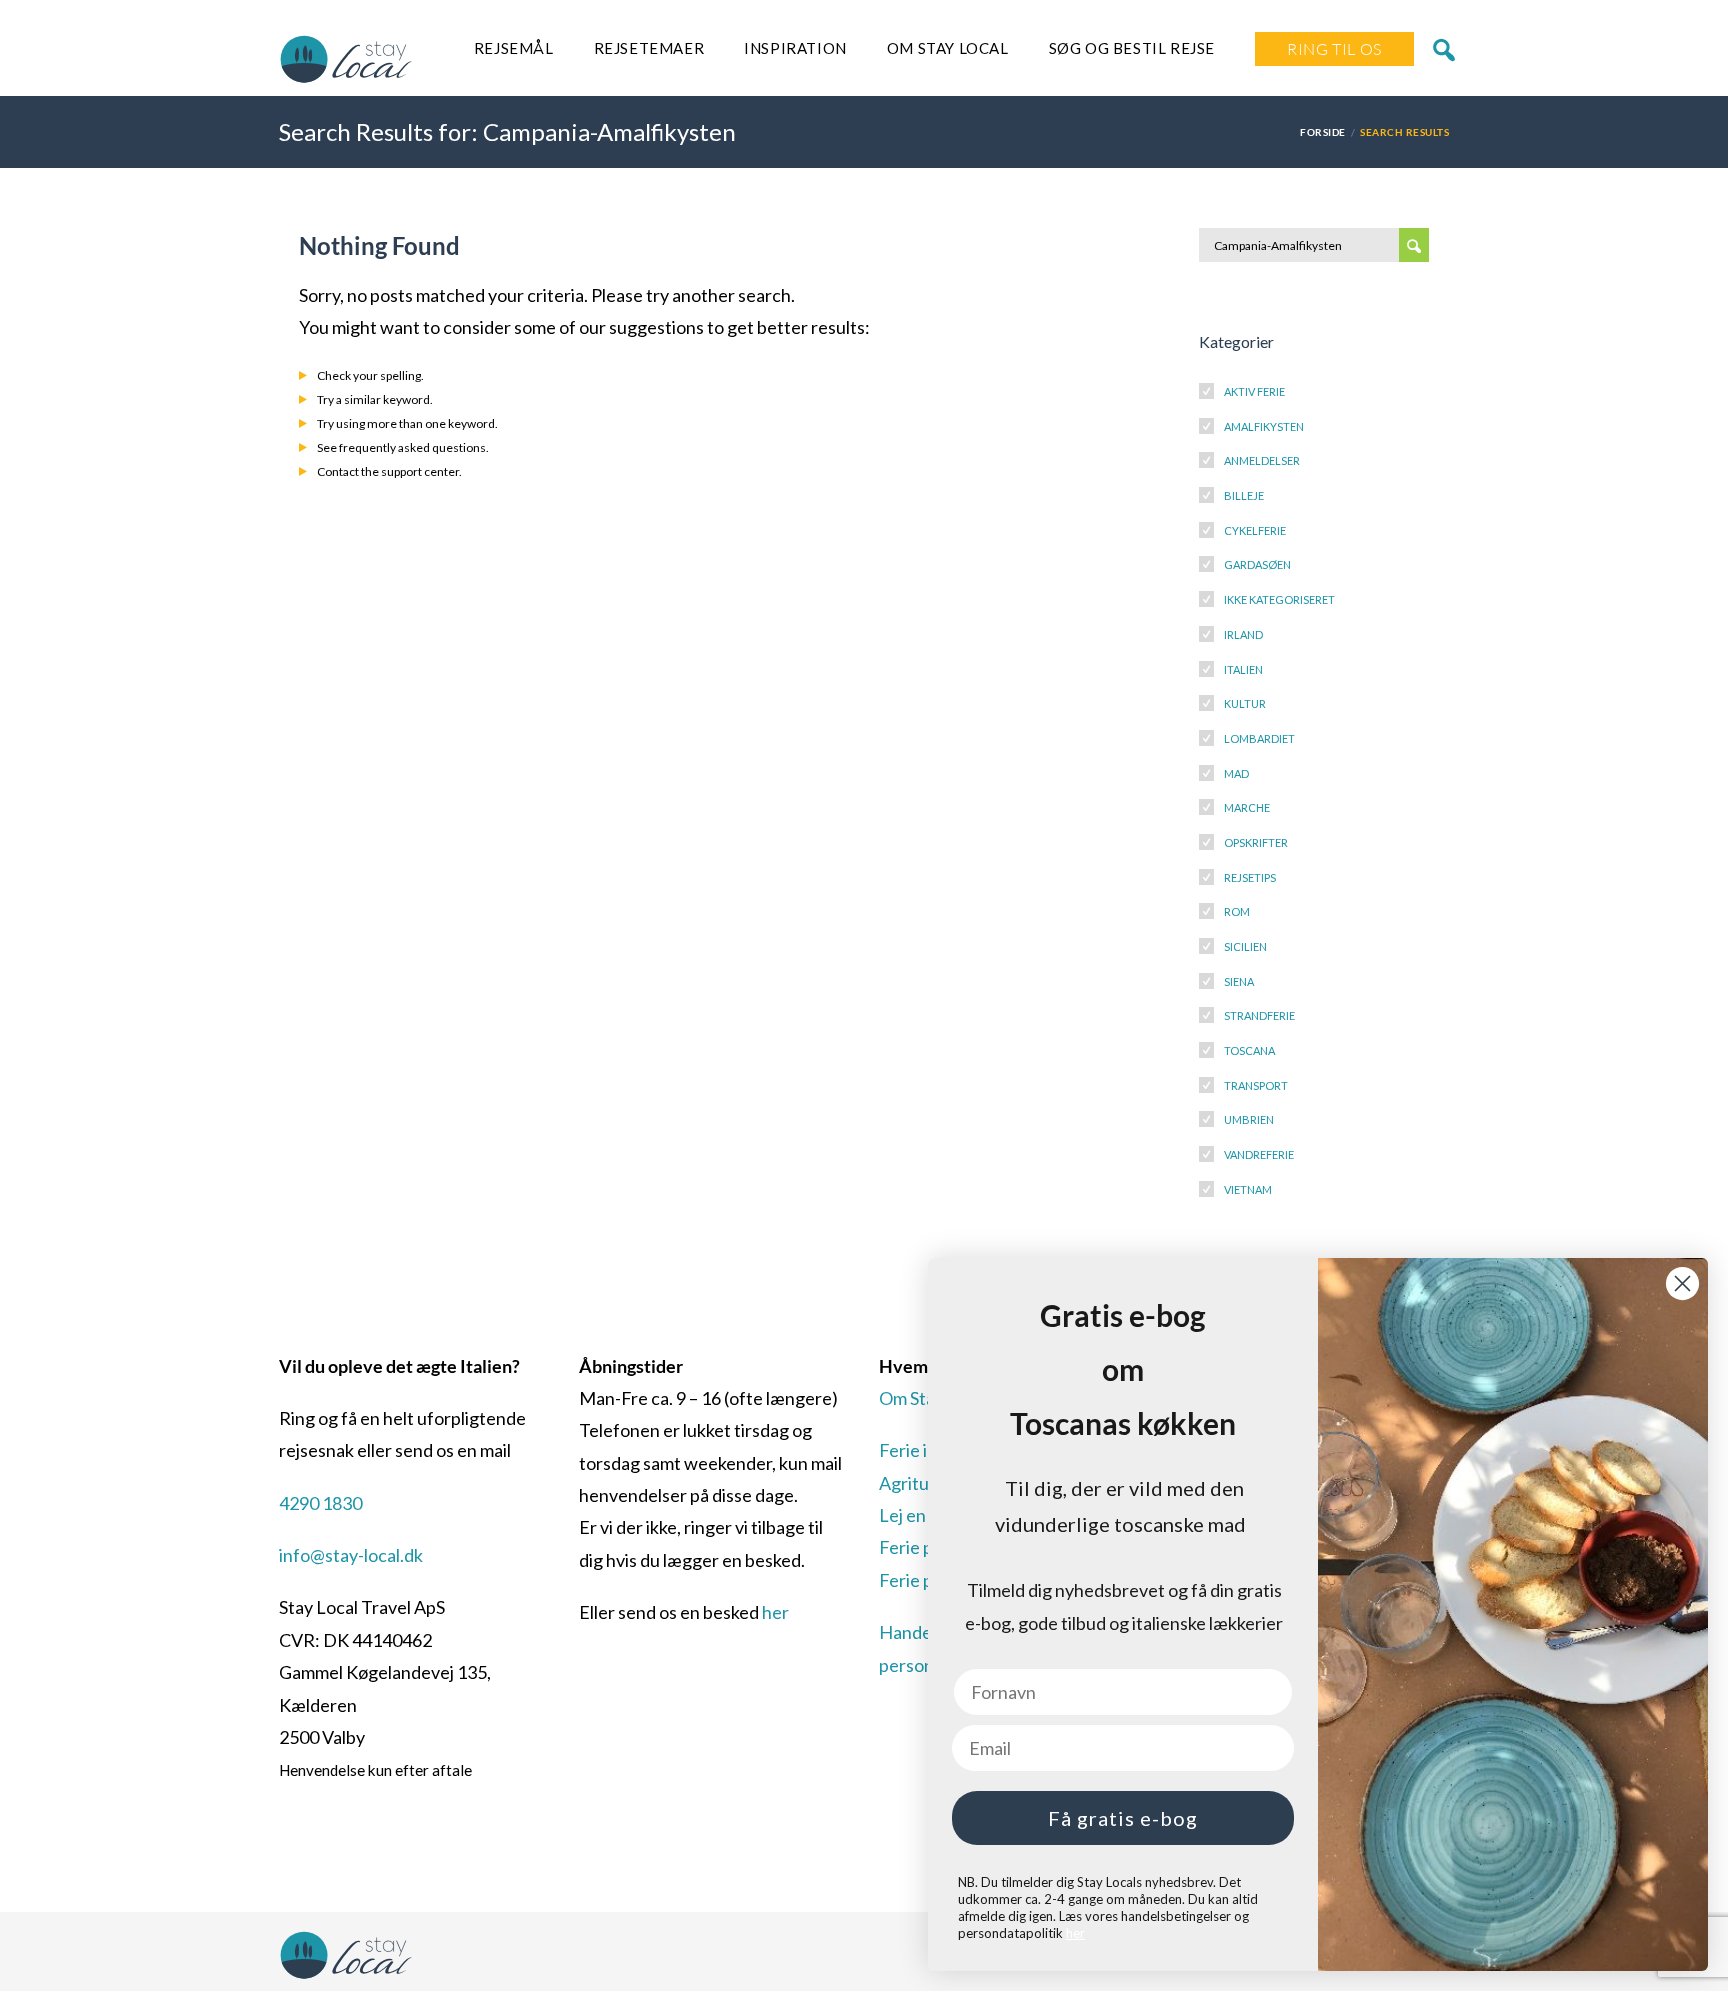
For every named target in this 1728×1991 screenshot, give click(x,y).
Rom (1237, 911)
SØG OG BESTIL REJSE (1132, 48)
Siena (1239, 981)
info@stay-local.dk (351, 1555)
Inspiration (795, 48)
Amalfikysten (1264, 426)
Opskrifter (1256, 842)
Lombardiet (1259, 738)
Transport (1256, 1085)
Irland (1243, 634)
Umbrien (1249, 1119)
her (775, 1612)
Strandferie (1259, 1015)
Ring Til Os (1334, 49)
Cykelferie (1255, 530)
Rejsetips (1250, 877)
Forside (1322, 132)
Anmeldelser (1262, 460)
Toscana (1249, 1050)
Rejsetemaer (649, 48)
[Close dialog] (1682, 1283)
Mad (1236, 773)
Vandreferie (1259, 1154)
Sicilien (1245, 946)
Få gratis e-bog (1123, 1818)
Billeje (1244, 495)
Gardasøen (1257, 564)
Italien (1243, 669)
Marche (1247, 807)
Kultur (1245, 703)
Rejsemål (514, 48)
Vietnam (1248, 1189)
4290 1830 (320, 1503)
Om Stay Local (948, 48)
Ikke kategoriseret (1279, 599)
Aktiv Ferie (1254, 391)
